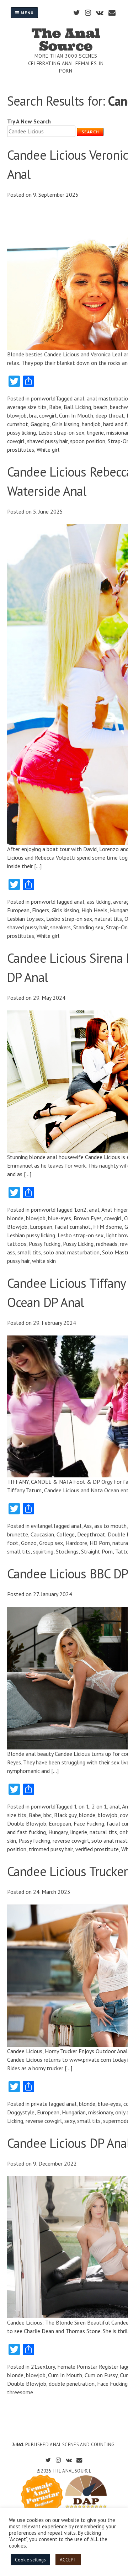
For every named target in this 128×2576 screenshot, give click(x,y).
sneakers (60, 927)
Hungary (58, 1832)
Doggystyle (21, 2112)
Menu (26, 13)
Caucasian (42, 1534)
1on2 (80, 1210)
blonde (15, 1218)
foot (13, 1543)
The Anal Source (66, 39)
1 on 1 (82, 1806)
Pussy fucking (45, 1244)
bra (33, 415)
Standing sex (88, 927)
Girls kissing (66, 424)
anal (79, 398)
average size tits (27, 407)
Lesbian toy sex (25, 919)
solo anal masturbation (71, 1252)
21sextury (43, 2367)
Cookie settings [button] (30, 2560)
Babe (55, 407)
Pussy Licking (78, 1244)
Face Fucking (89, 1823)
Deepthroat (91, 1534)
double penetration (72, 2384)
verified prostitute (97, 1849)
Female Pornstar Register (88, 2367)
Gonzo (29, 1543)
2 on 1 (99, 1806)
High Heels (94, 910)
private (39, 2104)
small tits (29, 1252)
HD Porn (100, 1543)
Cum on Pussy (101, 2375)
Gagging (40, 424)
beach (100, 407)
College (66, 1534)
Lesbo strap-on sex (61, 432)
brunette (18, 1534)
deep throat (110, 415)
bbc (47, 1815)
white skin (44, 1261)
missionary (100, 2112)
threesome (20, 2392)
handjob (91, 424)
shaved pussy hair (47, 441)
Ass (88, 1526)
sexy (70, 2121)
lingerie (95, 432)
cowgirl (48, 415)
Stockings (67, 1551)
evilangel (42, 1526)
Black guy (65, 1815)
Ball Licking (77, 407)
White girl (48, 450)
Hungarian (74, 2112)
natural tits (108, 919)
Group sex (51, 1543)
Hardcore (76, 1543)
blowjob (17, 415)
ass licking (99, 902)
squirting (43, 1551)
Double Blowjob (27, 1823)
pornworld (43, 398)
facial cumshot (73, 1227)
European (18, 910)
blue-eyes (60, 1218)
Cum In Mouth (76, 415)
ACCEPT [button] (68, 2560)
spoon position (88, 441)
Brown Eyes (88, 1218)
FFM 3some (108, 1227)
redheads (107, 1244)
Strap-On (117, 927)
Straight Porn (97, 1551)
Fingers (41, 910)
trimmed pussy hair (51, 1849)
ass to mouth (110, 1526)
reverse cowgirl (71, 1841)
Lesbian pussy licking (31, 1235)
